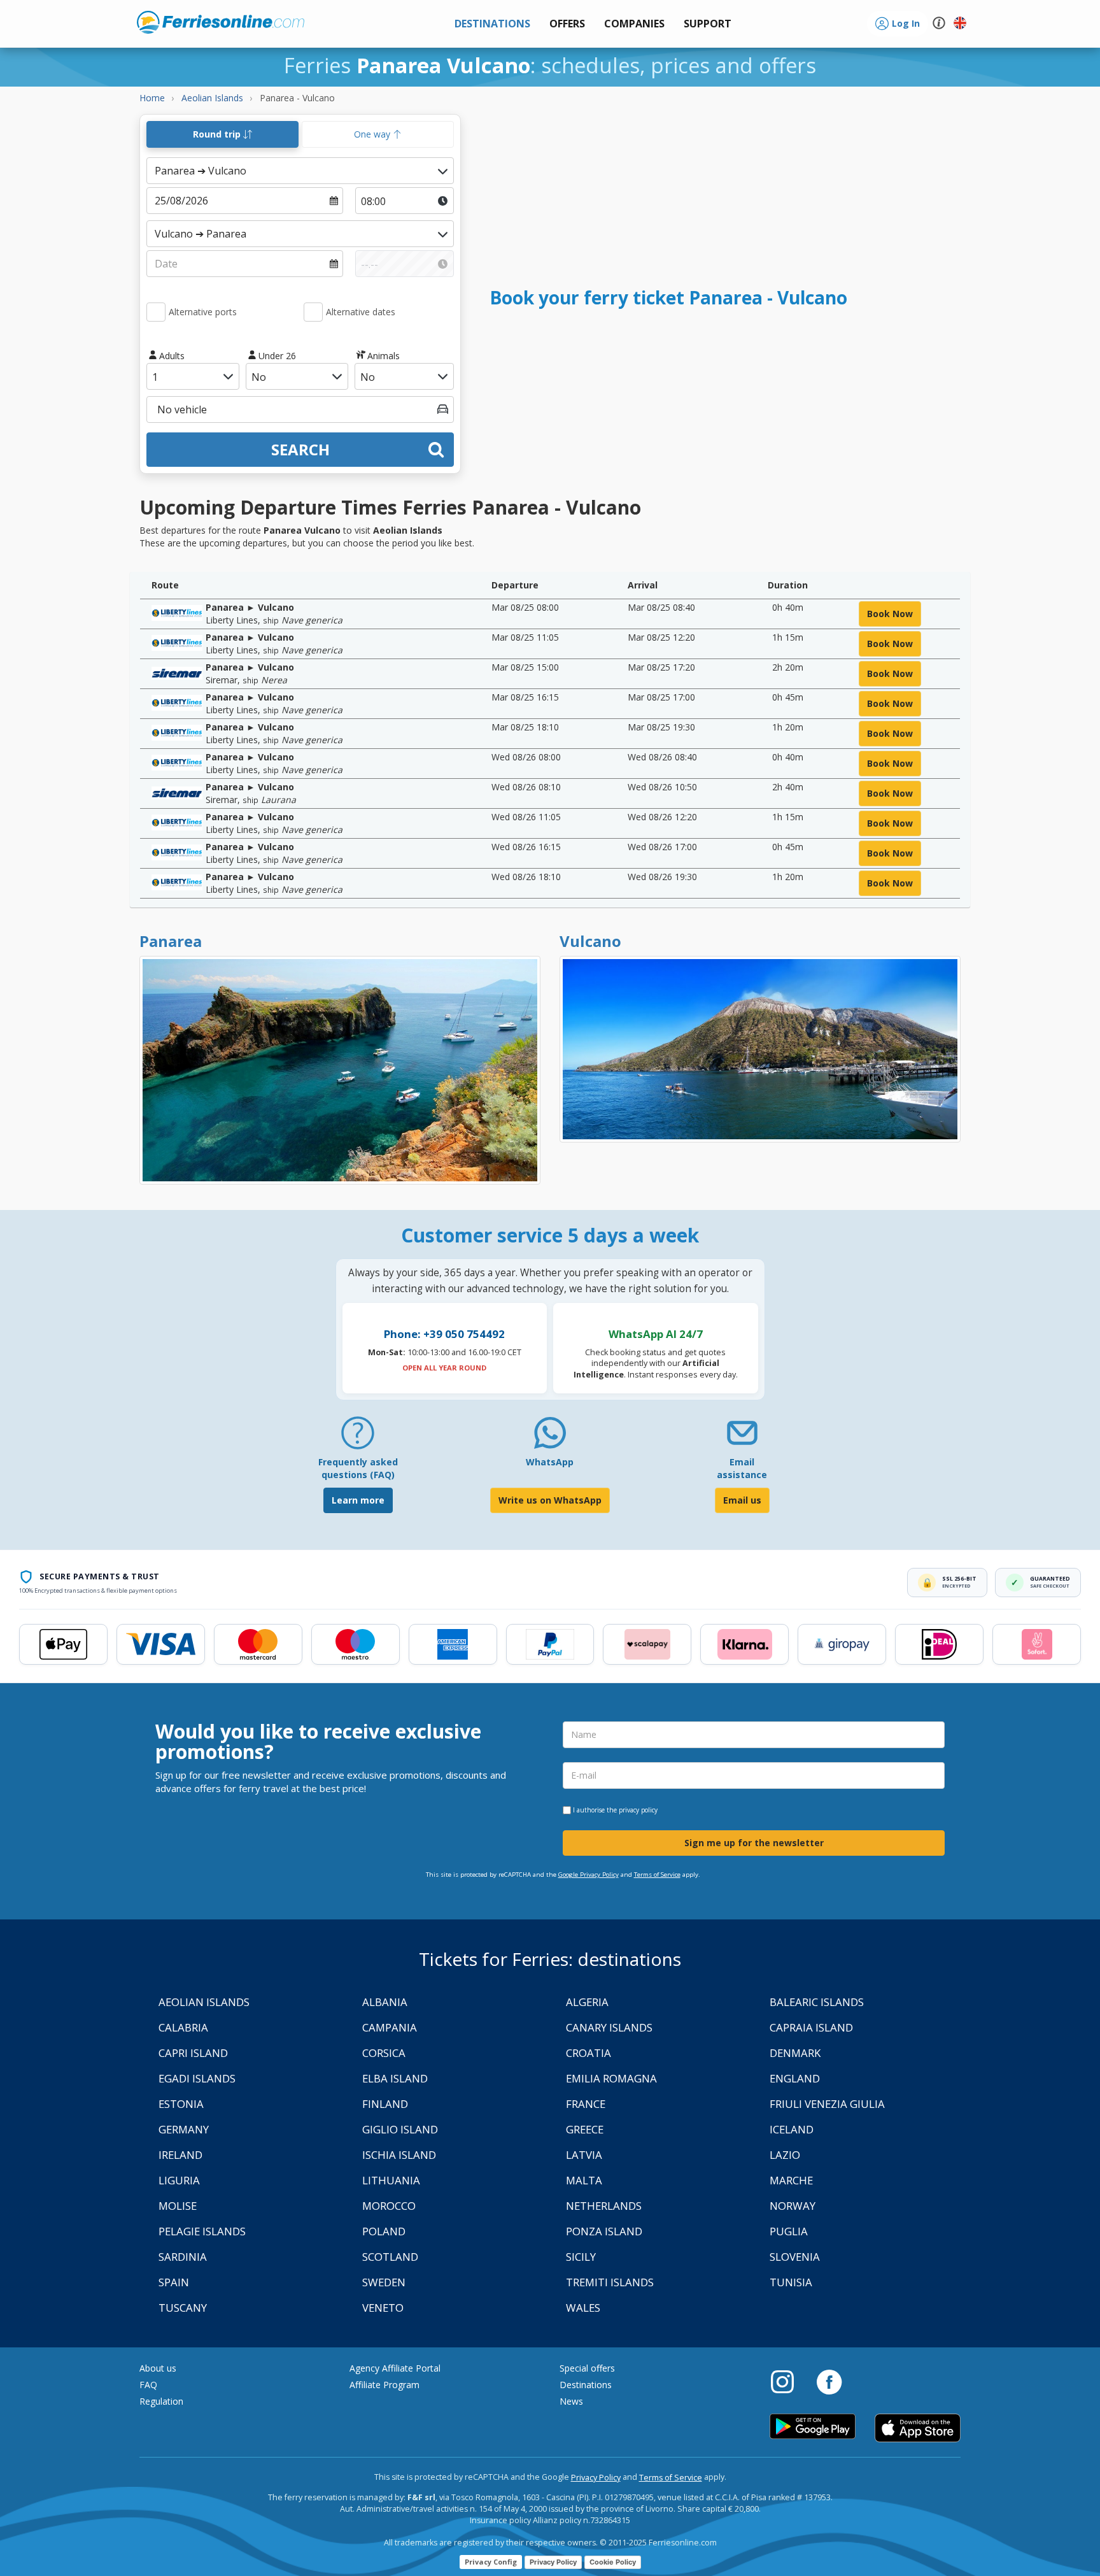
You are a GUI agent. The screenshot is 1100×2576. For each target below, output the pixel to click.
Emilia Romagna (611, 2078)
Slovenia (795, 2257)
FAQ (148, 2385)
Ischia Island (399, 2155)
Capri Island (193, 2053)
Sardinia (183, 2257)
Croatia (589, 2053)
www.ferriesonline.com (221, 22)
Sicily (581, 2257)
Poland (384, 2231)
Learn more (358, 1500)
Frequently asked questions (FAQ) (358, 1468)
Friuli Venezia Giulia (827, 2104)
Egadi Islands (197, 2078)
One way (373, 134)
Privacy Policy (596, 2478)
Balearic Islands (817, 2002)
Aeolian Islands (204, 2002)
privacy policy (638, 1810)
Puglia (789, 2231)
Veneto (383, 2308)
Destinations (586, 2385)
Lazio (785, 2155)
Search (300, 449)
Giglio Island (400, 2129)
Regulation (161, 2401)
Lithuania (391, 2180)
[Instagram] (789, 2381)
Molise (178, 2206)
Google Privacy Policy (589, 1875)
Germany (184, 2129)
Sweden (384, 2282)
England (795, 2078)
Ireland (180, 2155)
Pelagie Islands (202, 2231)
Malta (584, 2180)
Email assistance (742, 1468)
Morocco (389, 2206)
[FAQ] (358, 1438)
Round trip (218, 134)
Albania (385, 2002)
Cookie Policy (613, 2562)
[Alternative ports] (156, 312)
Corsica (384, 2053)
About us (158, 2368)
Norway (793, 2206)
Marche (791, 2180)
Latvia (584, 2155)
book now (890, 614)
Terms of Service (657, 1875)
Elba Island (395, 2078)
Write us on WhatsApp (550, 1500)
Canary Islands (609, 2027)
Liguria (179, 2180)
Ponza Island (604, 2231)
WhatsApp (550, 1462)
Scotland (390, 2257)
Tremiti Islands (610, 2282)
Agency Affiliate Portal (395, 2368)
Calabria (183, 2027)
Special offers (587, 2368)
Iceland (792, 2129)
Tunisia (791, 2282)
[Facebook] (829, 2381)
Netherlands (604, 2206)
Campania (390, 2027)
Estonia (181, 2104)
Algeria (587, 2002)
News (571, 2401)
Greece (585, 2129)
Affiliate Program (384, 2385)
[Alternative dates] (313, 312)
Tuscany (183, 2308)
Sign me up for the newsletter (754, 1843)
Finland (385, 2104)
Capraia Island (811, 2027)
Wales (583, 2308)
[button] (708, 24)
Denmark (795, 2053)
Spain (174, 2282)
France (586, 2104)
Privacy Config (491, 2562)
